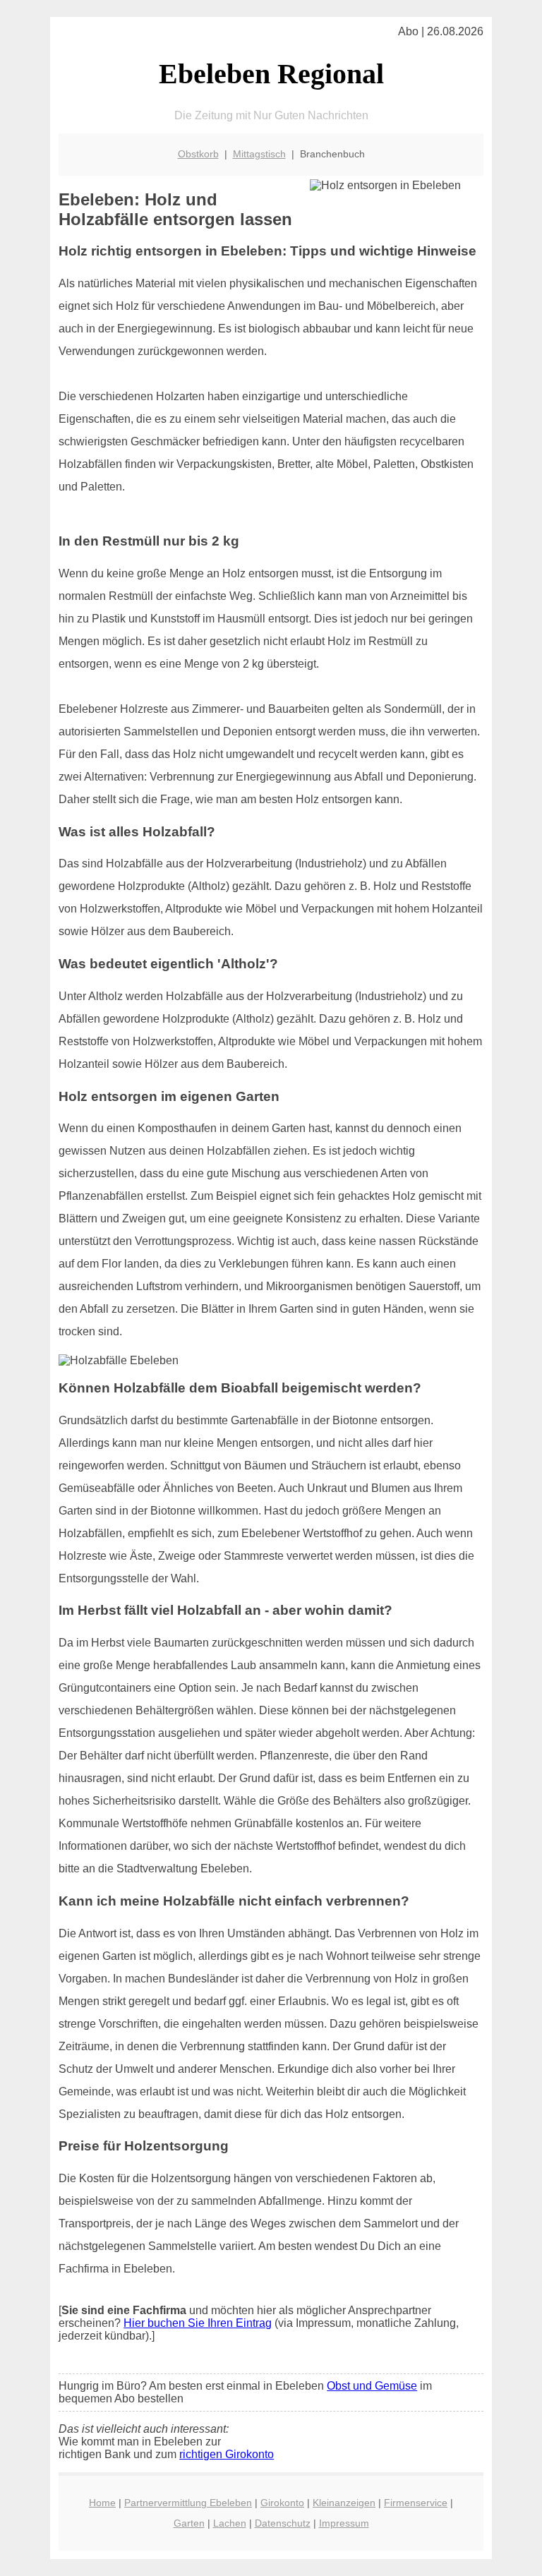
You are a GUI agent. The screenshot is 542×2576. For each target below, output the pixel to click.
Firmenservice (416, 2503)
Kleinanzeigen (344, 2503)
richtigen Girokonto (227, 2454)
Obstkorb (198, 154)
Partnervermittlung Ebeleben (188, 2503)
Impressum (344, 2523)
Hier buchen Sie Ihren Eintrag (198, 2323)
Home (102, 2503)
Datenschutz (283, 2523)
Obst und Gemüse (372, 2386)
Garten (189, 2523)
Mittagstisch (259, 154)
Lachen (230, 2523)
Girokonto (282, 2503)
